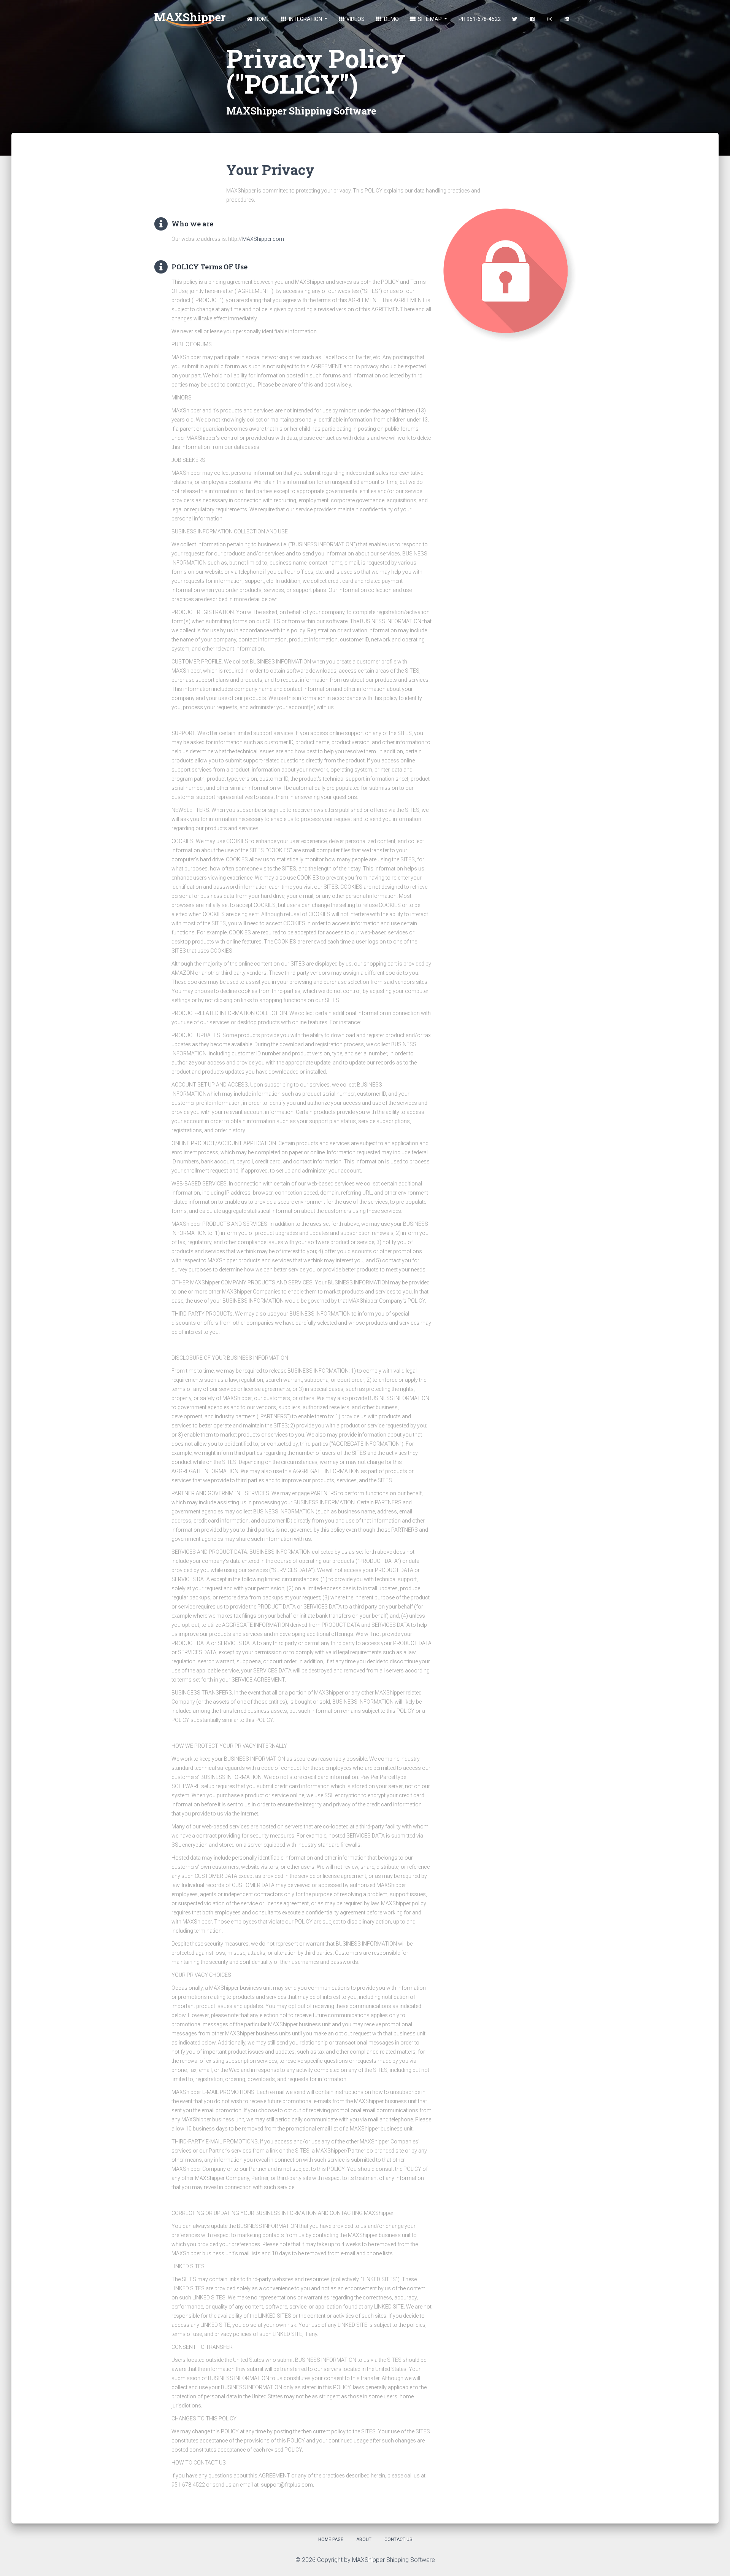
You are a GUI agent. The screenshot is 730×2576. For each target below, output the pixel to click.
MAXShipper (190, 17)
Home (262, 19)
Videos (355, 19)
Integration (305, 19)
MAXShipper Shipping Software (394, 2560)
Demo (391, 19)
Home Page (331, 2539)
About (364, 2539)
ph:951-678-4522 (480, 19)
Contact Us (398, 2539)
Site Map (430, 19)
